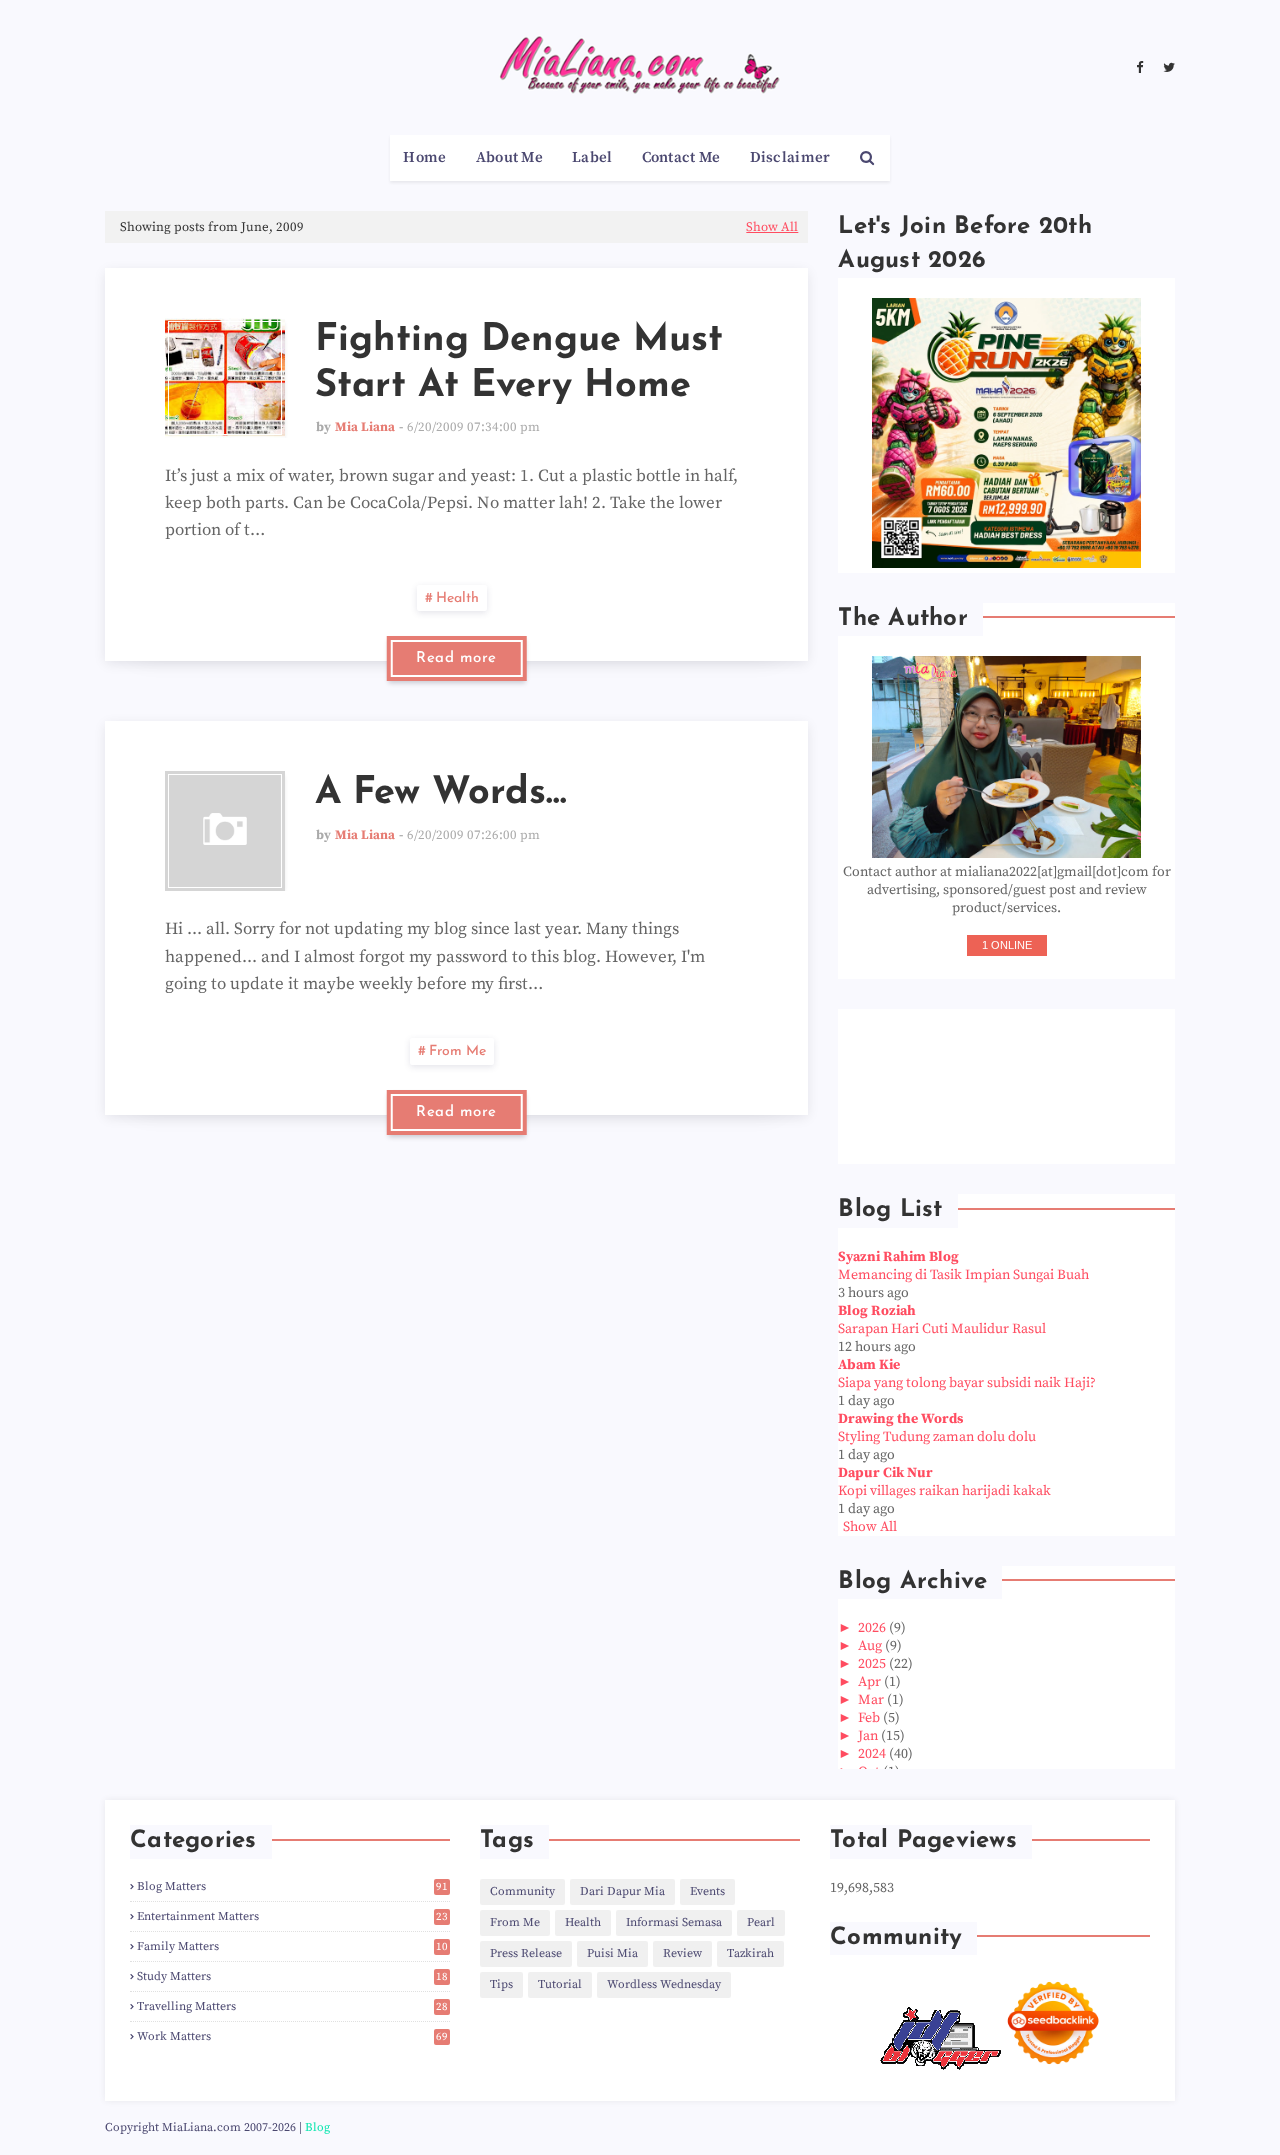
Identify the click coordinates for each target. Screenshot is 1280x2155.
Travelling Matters (292, 2006)
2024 (873, 1754)
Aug (871, 1646)
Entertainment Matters (292, 1916)
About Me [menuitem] (509, 157)
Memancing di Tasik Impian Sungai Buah (963, 1275)
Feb (870, 1718)
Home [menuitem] (424, 157)
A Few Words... (441, 793)
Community (522, 1891)
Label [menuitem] (592, 157)
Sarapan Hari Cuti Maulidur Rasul (942, 1329)
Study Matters (292, 1976)
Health (457, 598)
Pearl (761, 1922)
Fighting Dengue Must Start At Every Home (519, 363)
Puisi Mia (612, 1953)
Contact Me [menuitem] (681, 157)
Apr (871, 1682)
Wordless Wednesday (664, 1984)
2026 (873, 1628)
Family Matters (292, 1946)
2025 (873, 1664)
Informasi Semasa (674, 1922)
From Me (457, 1051)
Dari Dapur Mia (622, 1891)
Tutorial (560, 1984)
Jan (869, 1736)
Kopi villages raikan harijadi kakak (944, 1491)
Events (707, 1891)
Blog (317, 2127)
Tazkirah (750, 1953)
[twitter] (1166, 68)
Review (682, 1953)
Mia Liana (365, 427)
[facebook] (1139, 68)
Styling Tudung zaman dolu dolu (937, 1437)
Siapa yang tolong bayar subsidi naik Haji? (967, 1383)
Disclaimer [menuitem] (790, 157)
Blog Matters (292, 1886)
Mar (872, 1700)
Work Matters (292, 2036)
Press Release (526, 1953)
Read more (456, 658)
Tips (501, 1984)
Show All (772, 227)
